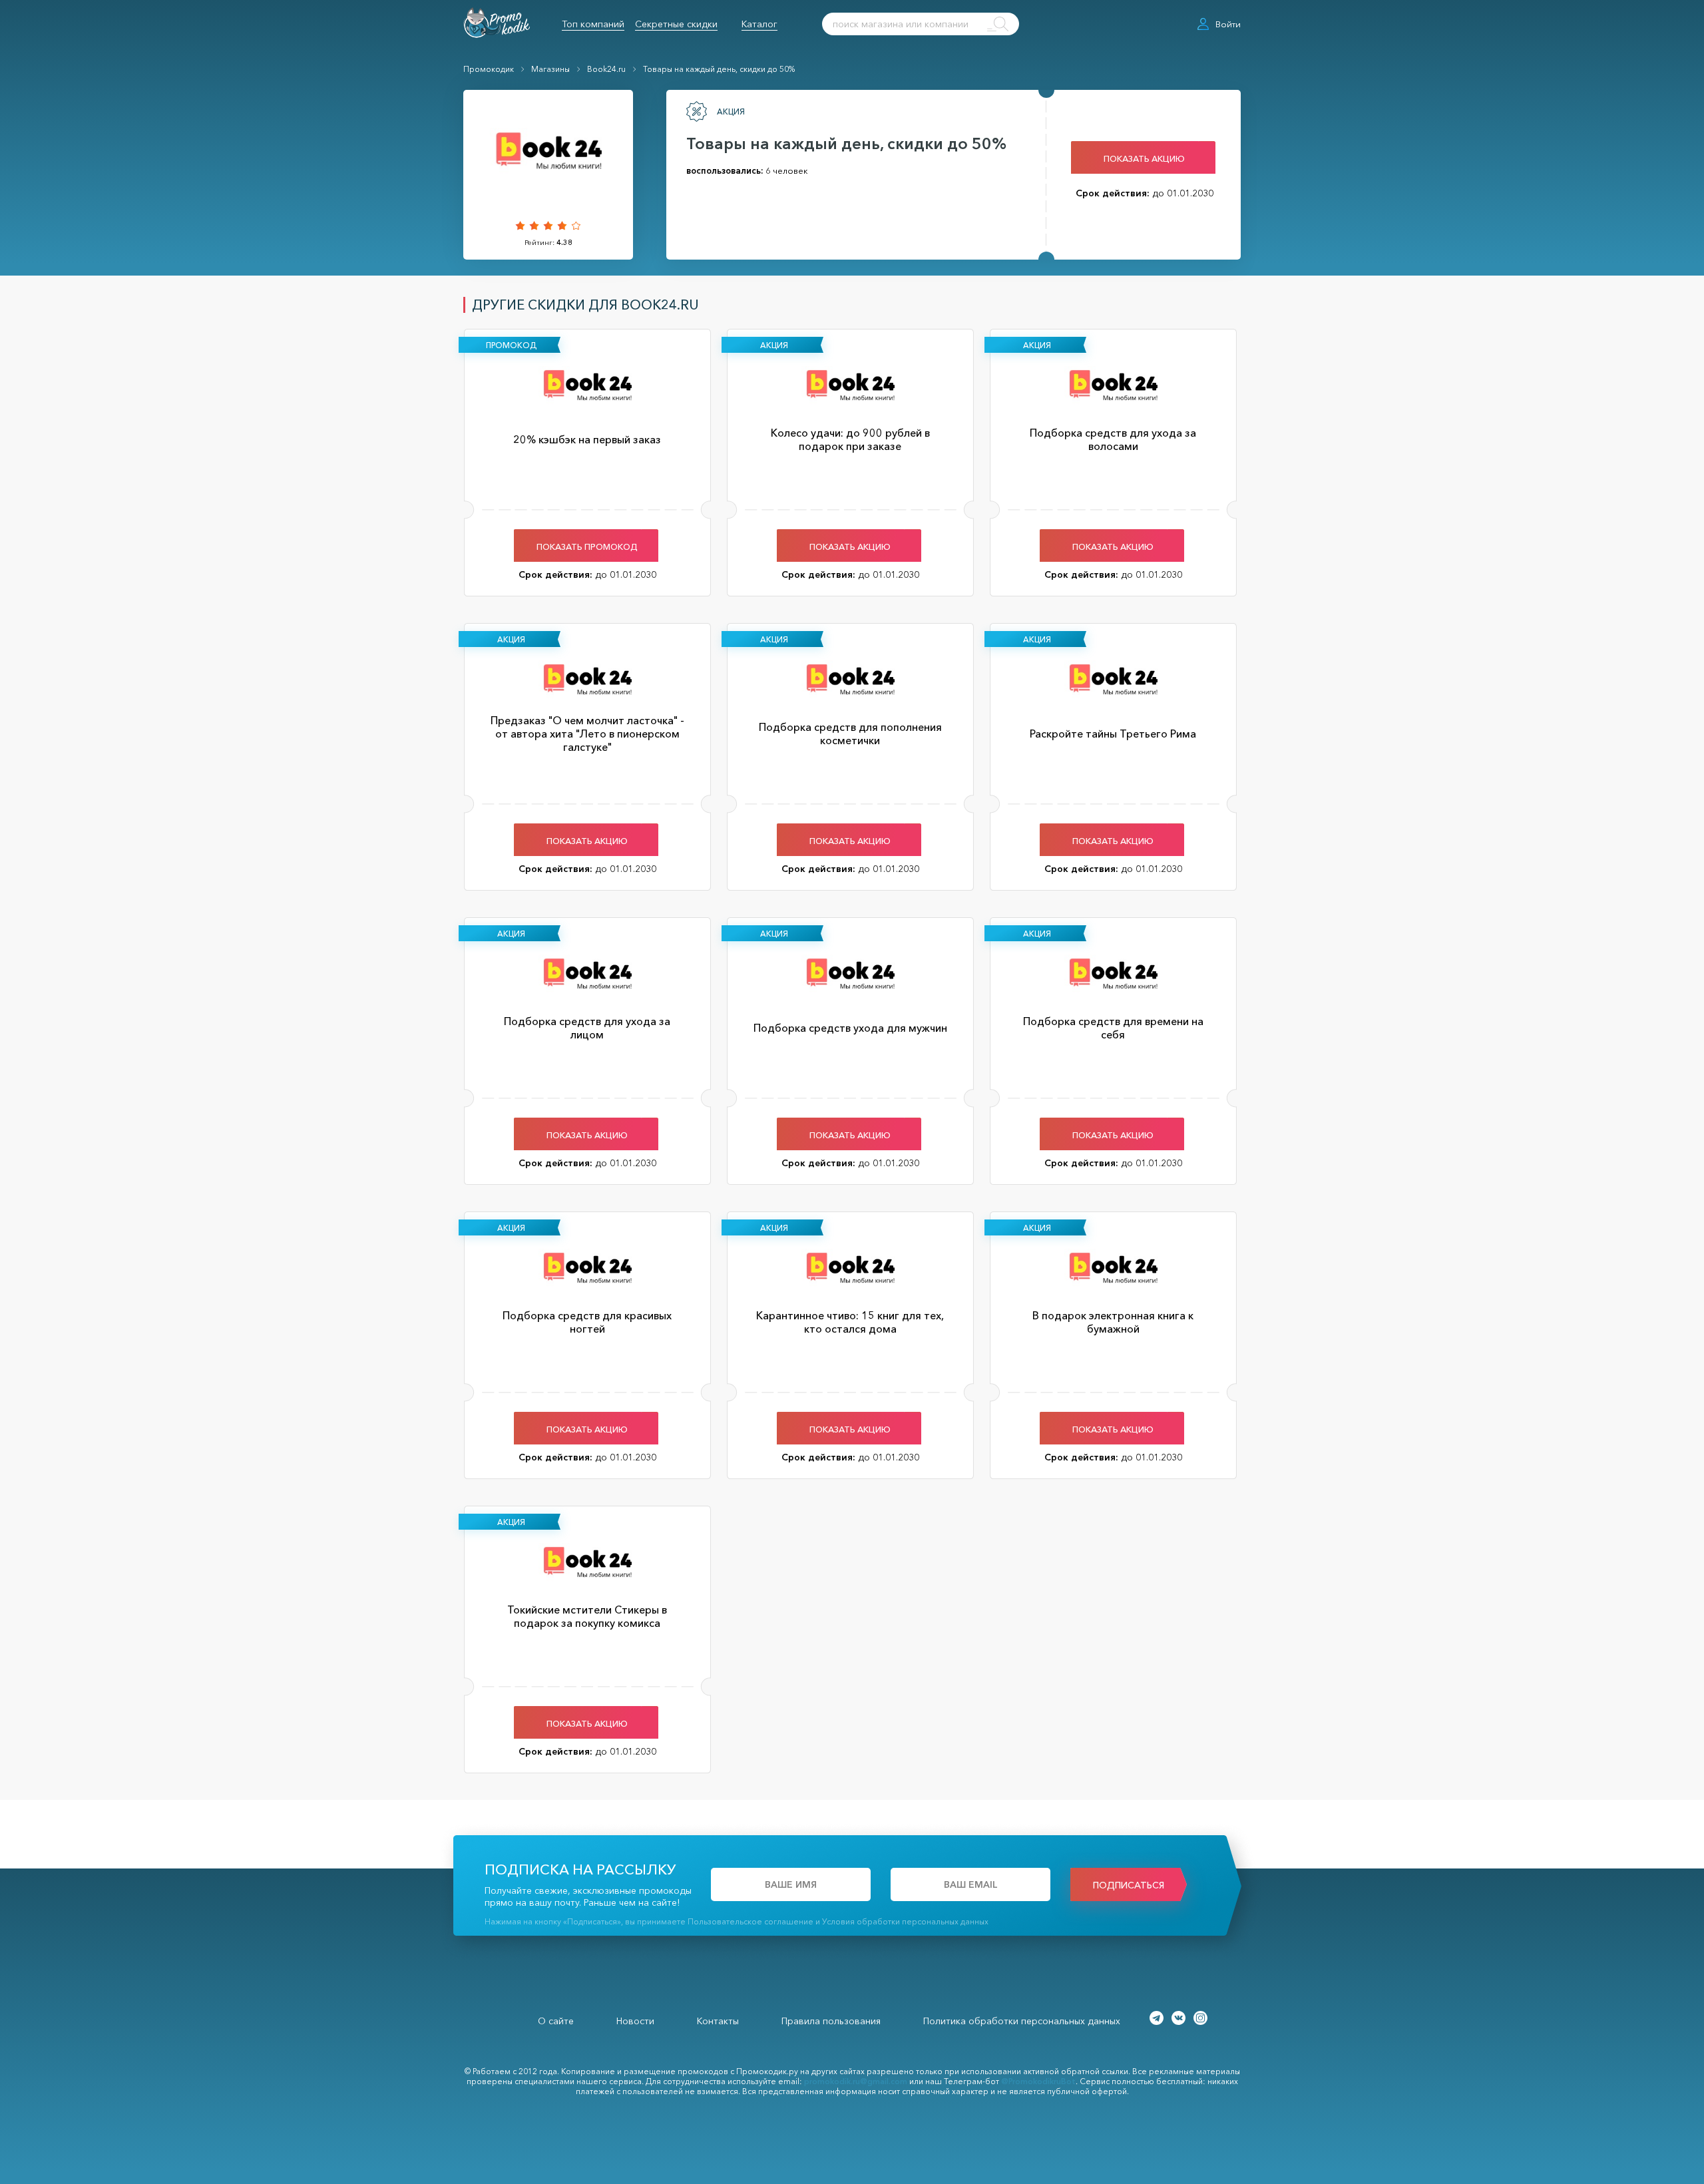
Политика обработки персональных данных (1022, 2021)
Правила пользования (831, 2021)
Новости (635, 2021)
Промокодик (489, 69)
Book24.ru (606, 69)
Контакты (718, 2021)
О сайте (556, 2021)
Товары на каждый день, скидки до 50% (719, 69)
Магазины (550, 69)
